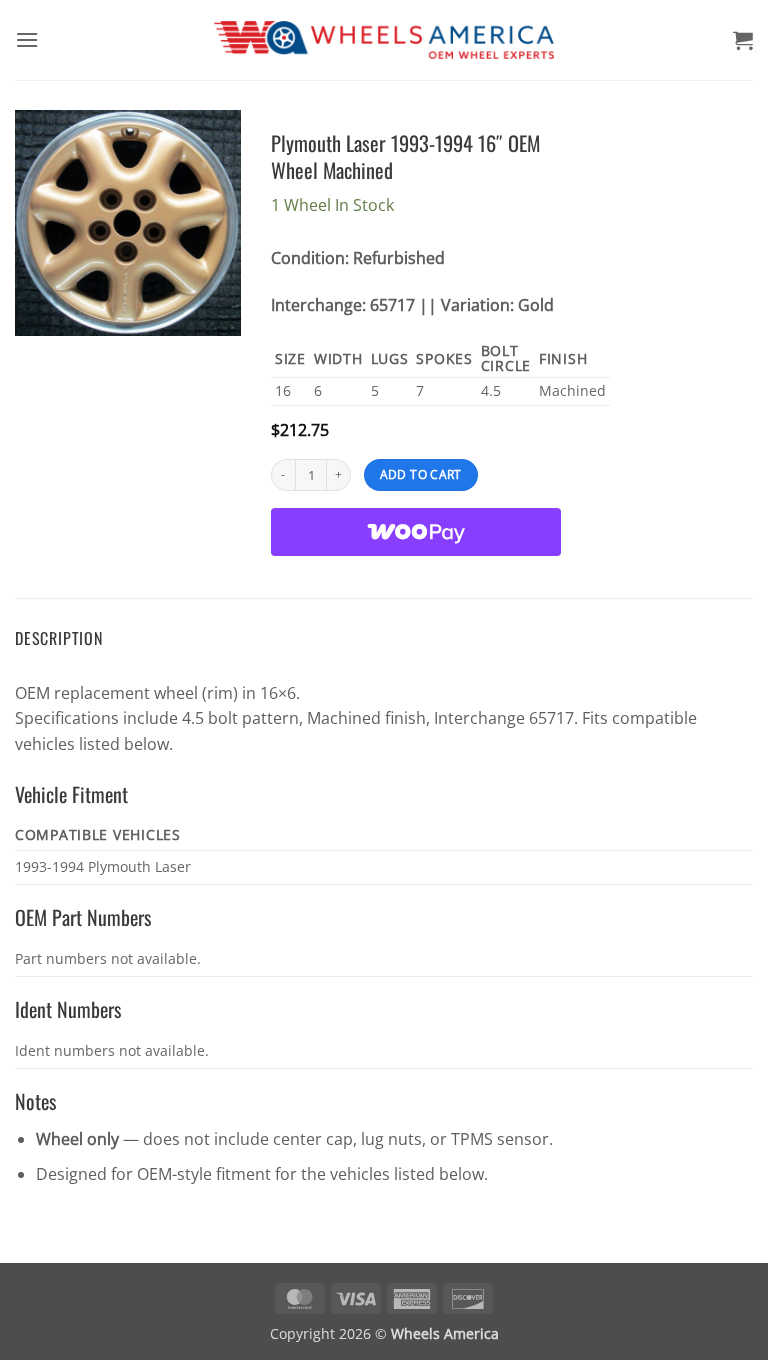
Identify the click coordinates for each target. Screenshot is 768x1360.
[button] (27, 39)
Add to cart (421, 474)
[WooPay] (416, 532)
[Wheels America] (384, 40)
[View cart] (743, 40)
